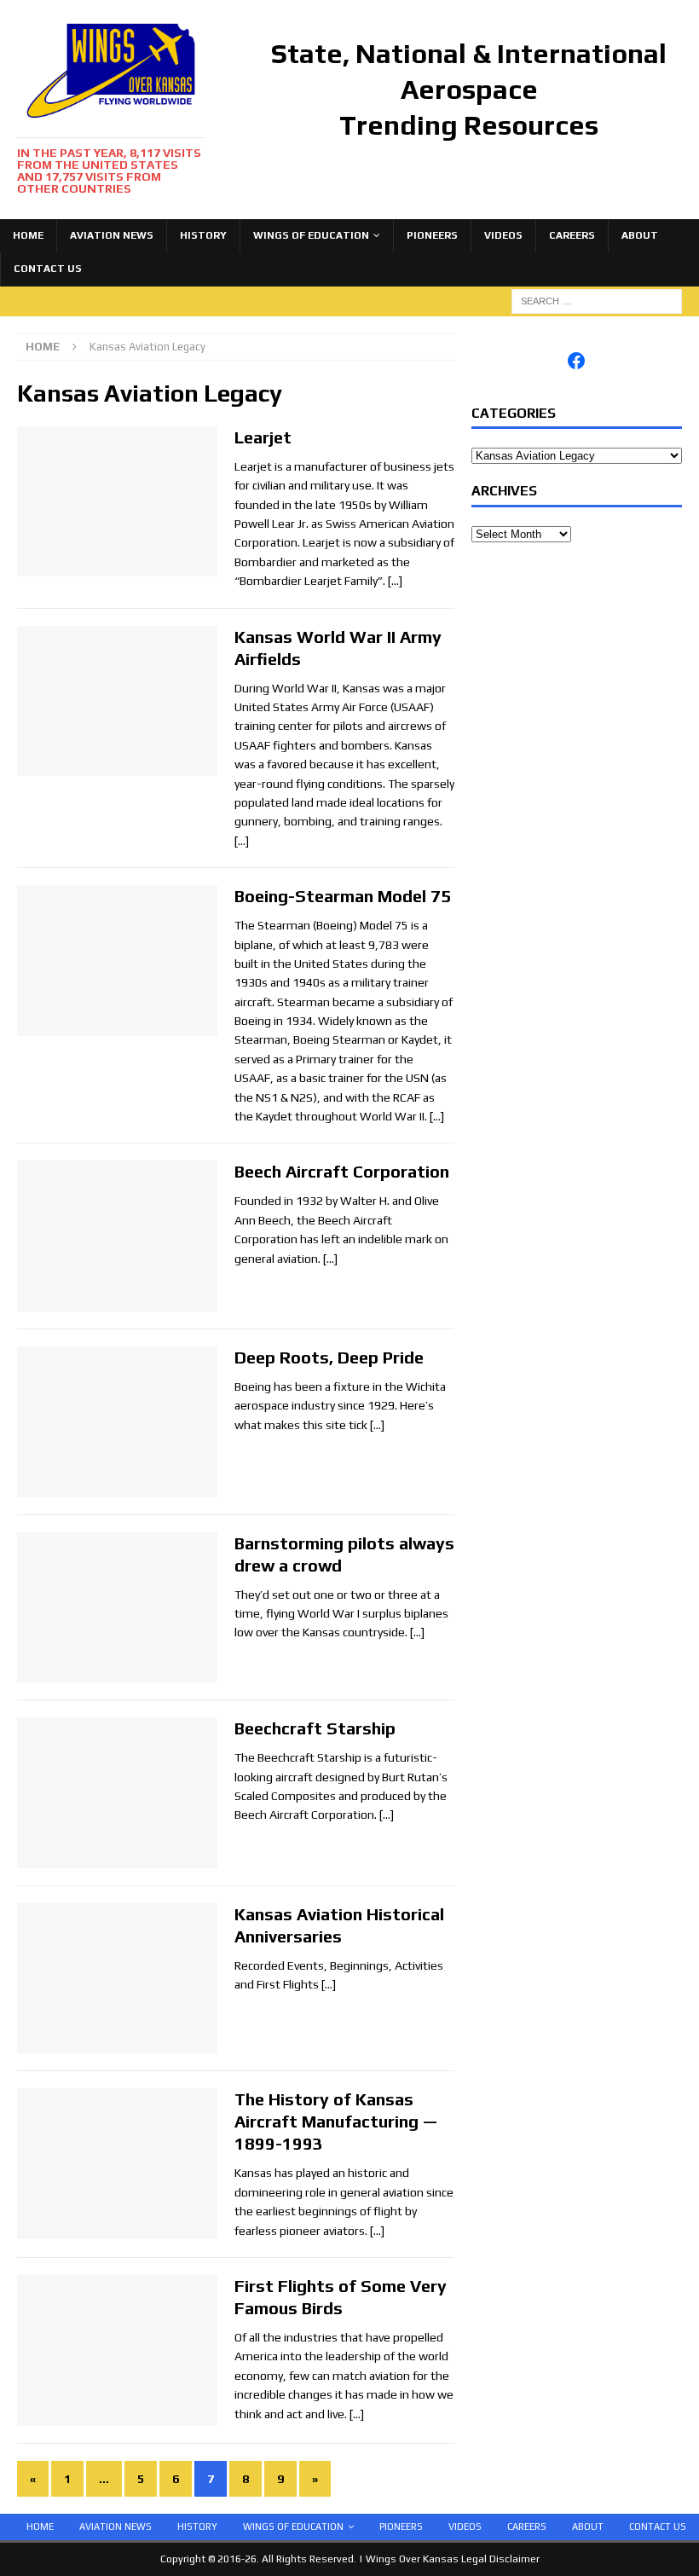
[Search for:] (597, 300)
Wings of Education (311, 235)
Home (28, 235)
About (640, 235)
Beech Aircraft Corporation (342, 1171)
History (203, 235)
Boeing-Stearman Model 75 (343, 896)
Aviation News (112, 235)
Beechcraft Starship (315, 1728)
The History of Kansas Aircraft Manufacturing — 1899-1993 (336, 2121)
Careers (572, 235)
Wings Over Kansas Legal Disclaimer (453, 2559)
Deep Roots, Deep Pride (329, 1357)
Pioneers (432, 235)
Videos (503, 235)
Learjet (263, 437)
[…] (395, 581)
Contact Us (48, 269)
